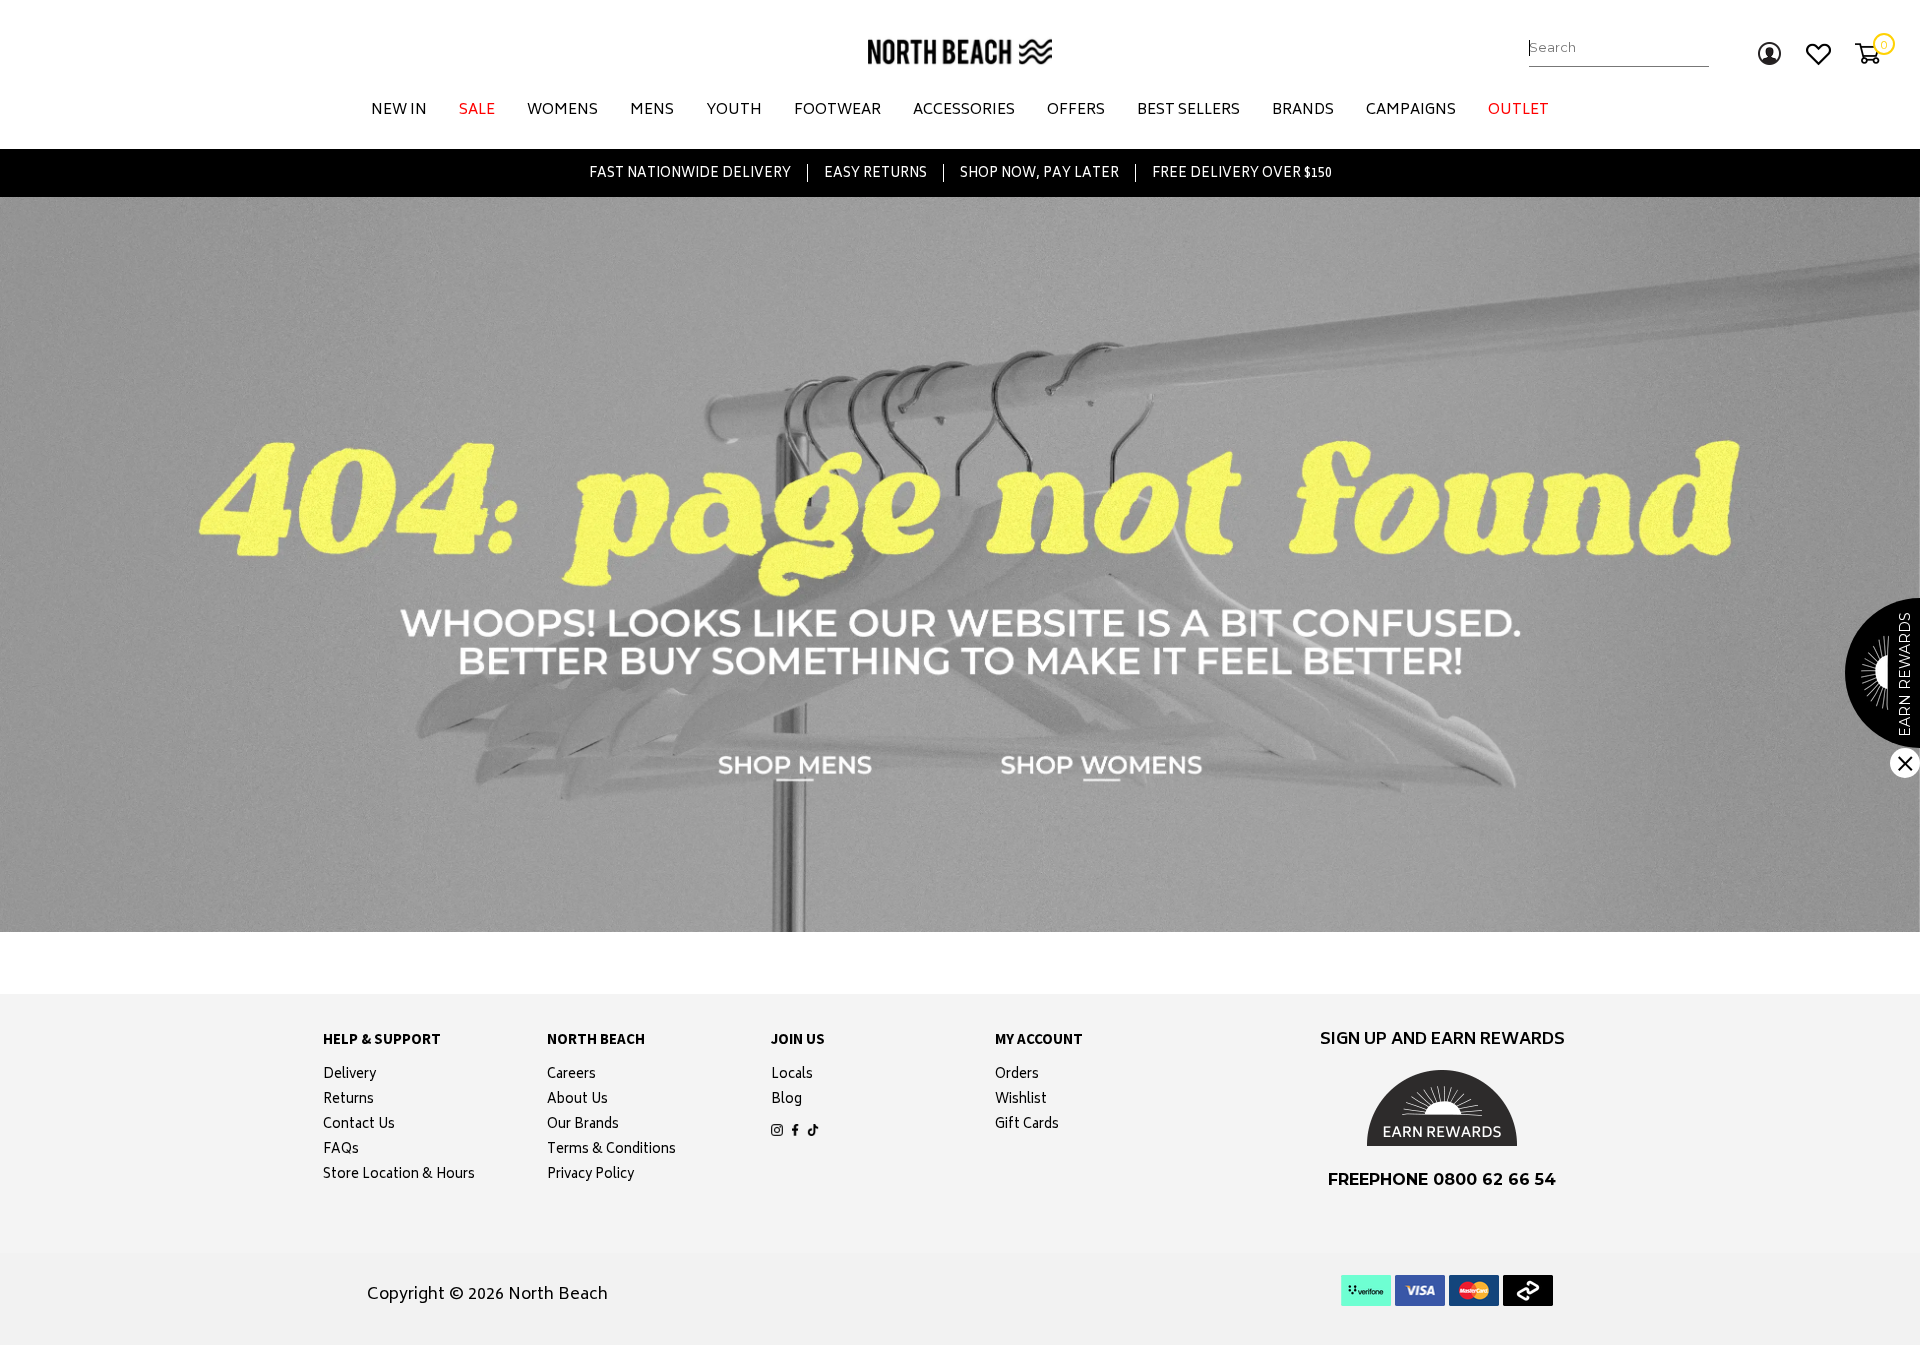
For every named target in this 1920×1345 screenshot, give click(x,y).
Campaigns (1411, 110)
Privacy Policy (590, 1176)
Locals (792, 1076)
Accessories (964, 110)
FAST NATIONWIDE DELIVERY (690, 173)
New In (399, 110)
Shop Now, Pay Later (1039, 173)
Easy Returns (875, 173)
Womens (562, 110)
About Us (577, 1101)
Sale (477, 110)
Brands (1303, 110)
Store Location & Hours (399, 1176)
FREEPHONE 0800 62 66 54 (1442, 1179)
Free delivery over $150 (1242, 173)
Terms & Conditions (611, 1151)
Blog (786, 1101)
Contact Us (359, 1126)
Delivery (349, 1076)
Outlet (1518, 110)
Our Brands (583, 1126)
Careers (571, 1076)
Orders (1017, 1076)
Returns (348, 1101)
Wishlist (1021, 1101)
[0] (1867, 53)
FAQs (341, 1151)
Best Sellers (1188, 110)
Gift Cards (1027, 1126)
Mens (652, 110)
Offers (1076, 110)
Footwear (837, 110)
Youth (734, 110)
